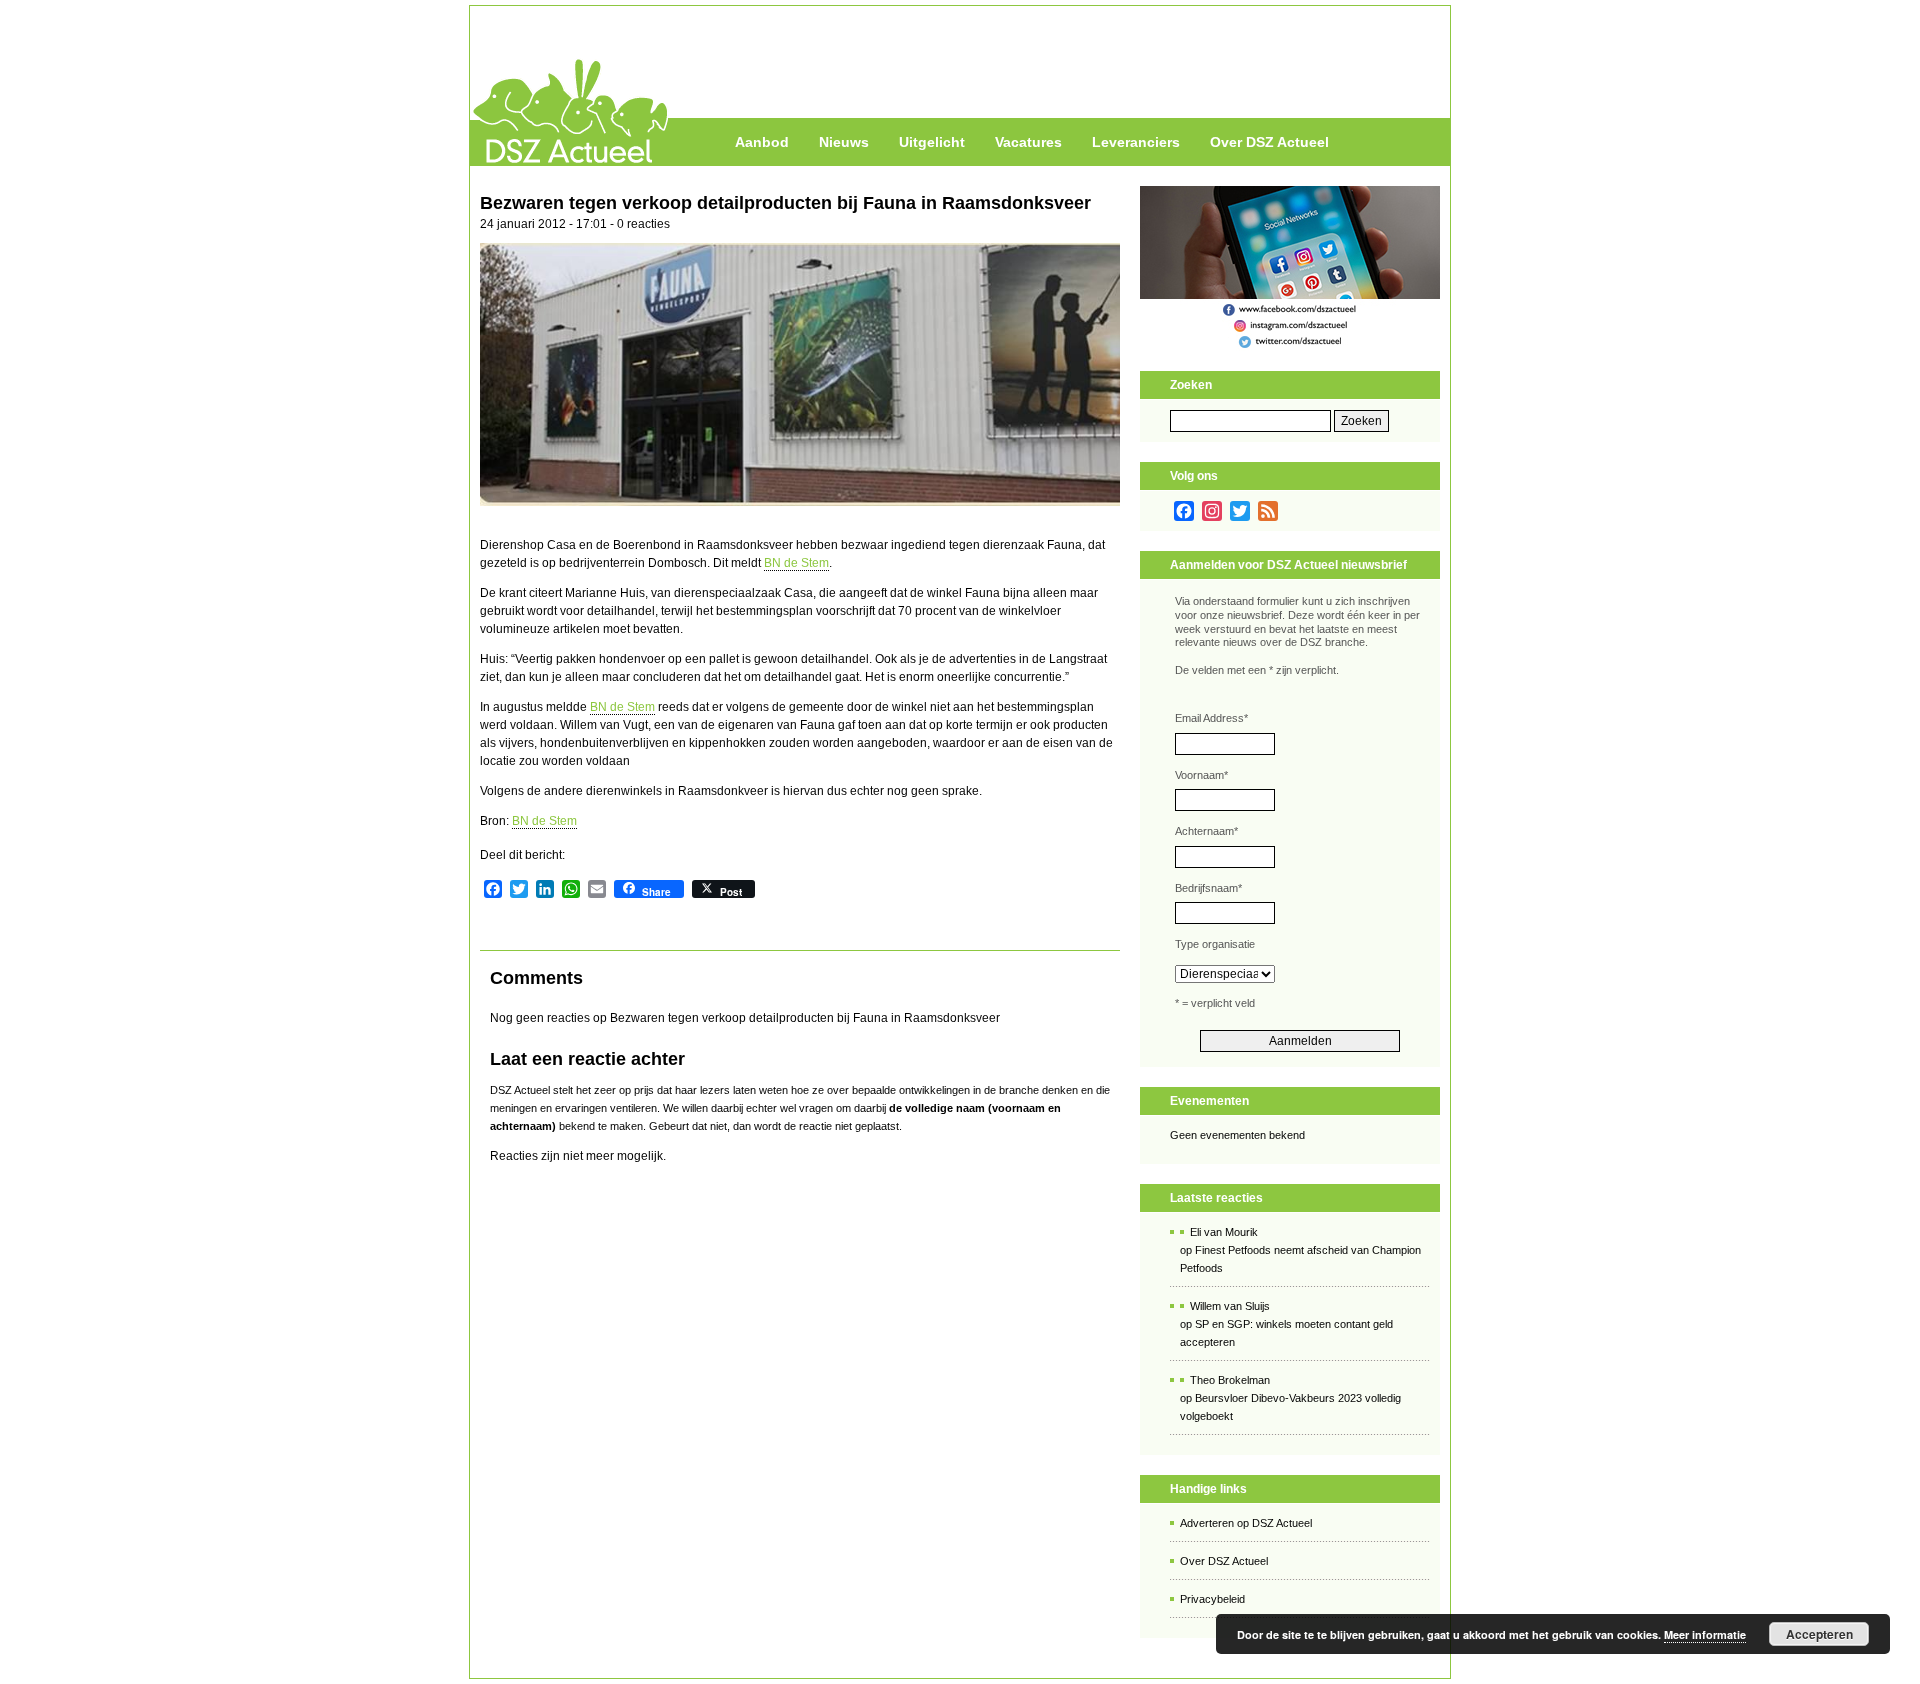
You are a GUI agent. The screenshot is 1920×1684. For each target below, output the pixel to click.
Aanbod (762, 142)
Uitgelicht (932, 142)
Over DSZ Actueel (1269, 142)
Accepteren (1819, 1634)
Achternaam (1206, 831)
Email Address (1211, 718)
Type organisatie (1215, 944)
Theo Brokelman (1230, 1380)
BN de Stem (796, 563)
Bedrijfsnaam (1208, 888)
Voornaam (1201, 775)
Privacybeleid (1212, 1599)
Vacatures (1028, 142)
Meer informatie (1705, 1634)
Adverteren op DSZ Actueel (1246, 1523)
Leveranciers (1136, 142)
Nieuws (844, 142)
